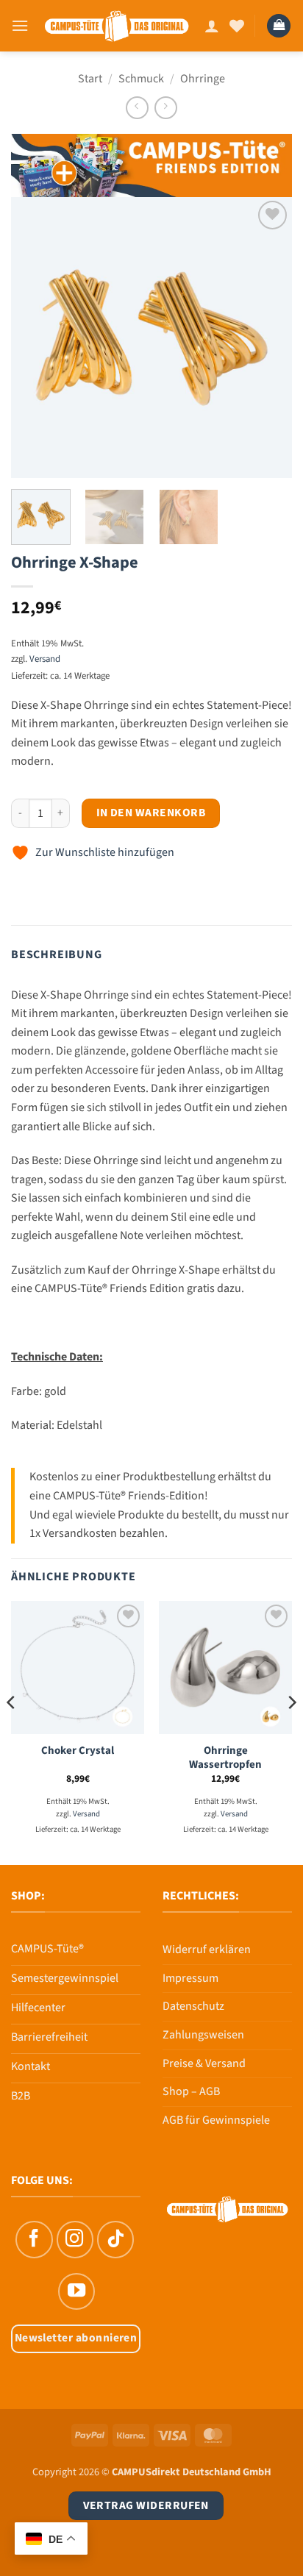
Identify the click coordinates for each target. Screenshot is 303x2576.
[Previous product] (166, 108)
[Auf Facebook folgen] (34, 2239)
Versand (45, 659)
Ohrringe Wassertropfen (225, 1758)
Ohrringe (203, 79)
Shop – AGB (191, 2091)
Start (90, 79)
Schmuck (141, 79)
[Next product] (137, 108)
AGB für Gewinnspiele (216, 2120)
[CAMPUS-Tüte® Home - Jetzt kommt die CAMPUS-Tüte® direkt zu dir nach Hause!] (117, 25)
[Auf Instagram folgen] (75, 2239)
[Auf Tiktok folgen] (115, 2239)
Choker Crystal (78, 1751)
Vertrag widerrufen (146, 2505)
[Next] (268, 338)
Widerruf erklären (207, 1949)
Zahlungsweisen (203, 2035)
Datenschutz (193, 2006)
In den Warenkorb (151, 813)
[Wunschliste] (237, 26)
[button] (20, 25)
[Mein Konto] (212, 26)
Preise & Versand (204, 2063)
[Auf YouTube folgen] (76, 2291)
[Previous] (35, 338)
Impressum (190, 1978)
